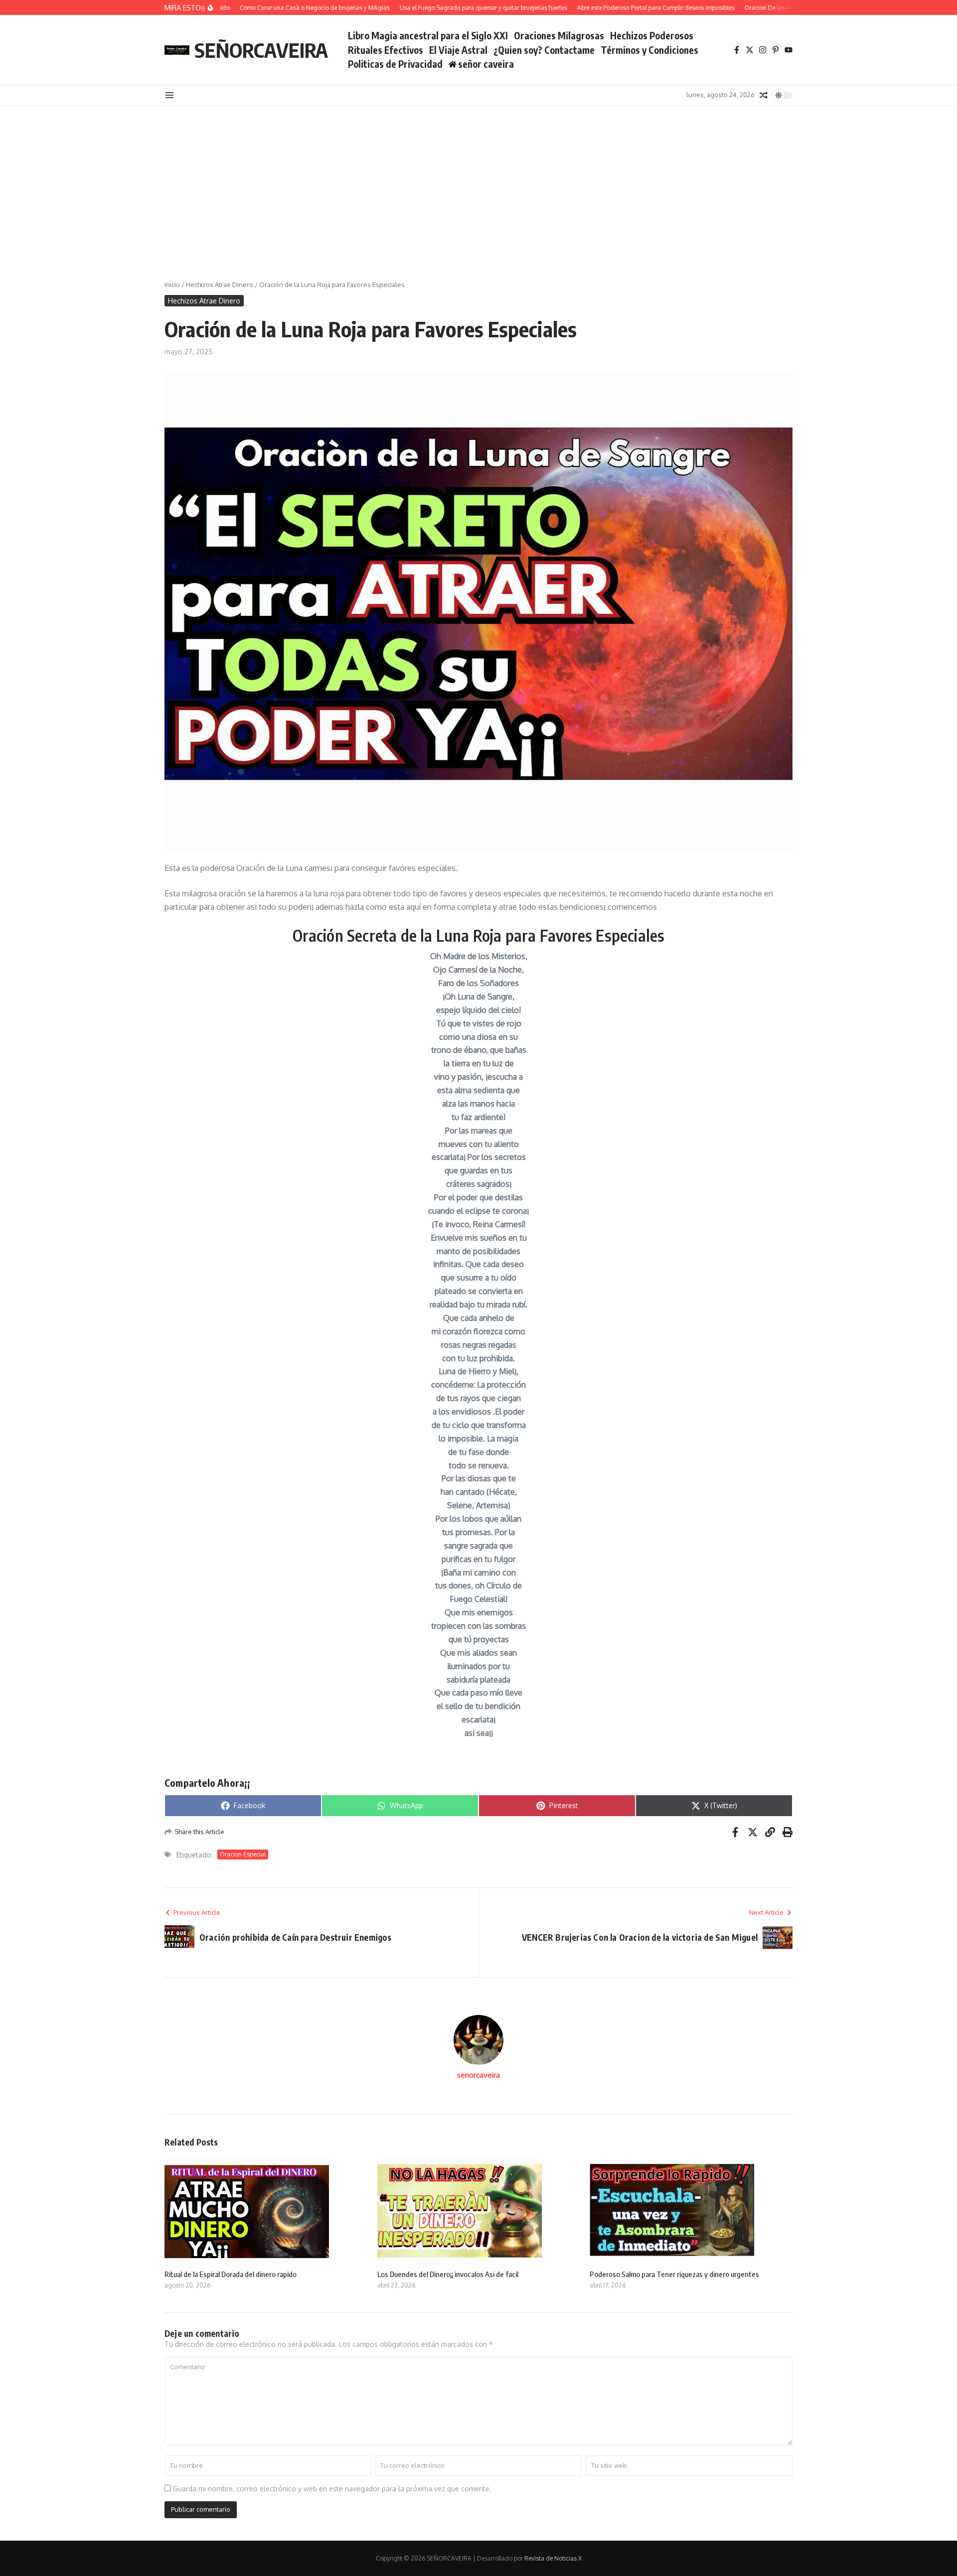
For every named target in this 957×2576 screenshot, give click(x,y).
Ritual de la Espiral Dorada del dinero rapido (231, 2274)
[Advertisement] (478, 180)
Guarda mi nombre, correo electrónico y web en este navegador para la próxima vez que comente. (332, 2489)
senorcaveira (478, 2075)
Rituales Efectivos (386, 50)
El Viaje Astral (458, 50)
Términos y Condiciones (649, 50)
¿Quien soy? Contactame (544, 50)
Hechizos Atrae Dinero (220, 285)
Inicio (172, 285)
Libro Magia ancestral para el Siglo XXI (428, 35)
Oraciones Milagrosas (559, 35)
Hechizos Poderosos (652, 35)
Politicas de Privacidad (395, 64)
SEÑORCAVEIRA (261, 50)
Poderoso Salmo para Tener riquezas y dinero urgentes (674, 2274)
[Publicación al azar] (764, 95)
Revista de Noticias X (553, 2558)
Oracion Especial (243, 1854)
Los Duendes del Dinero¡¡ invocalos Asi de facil (448, 2274)
